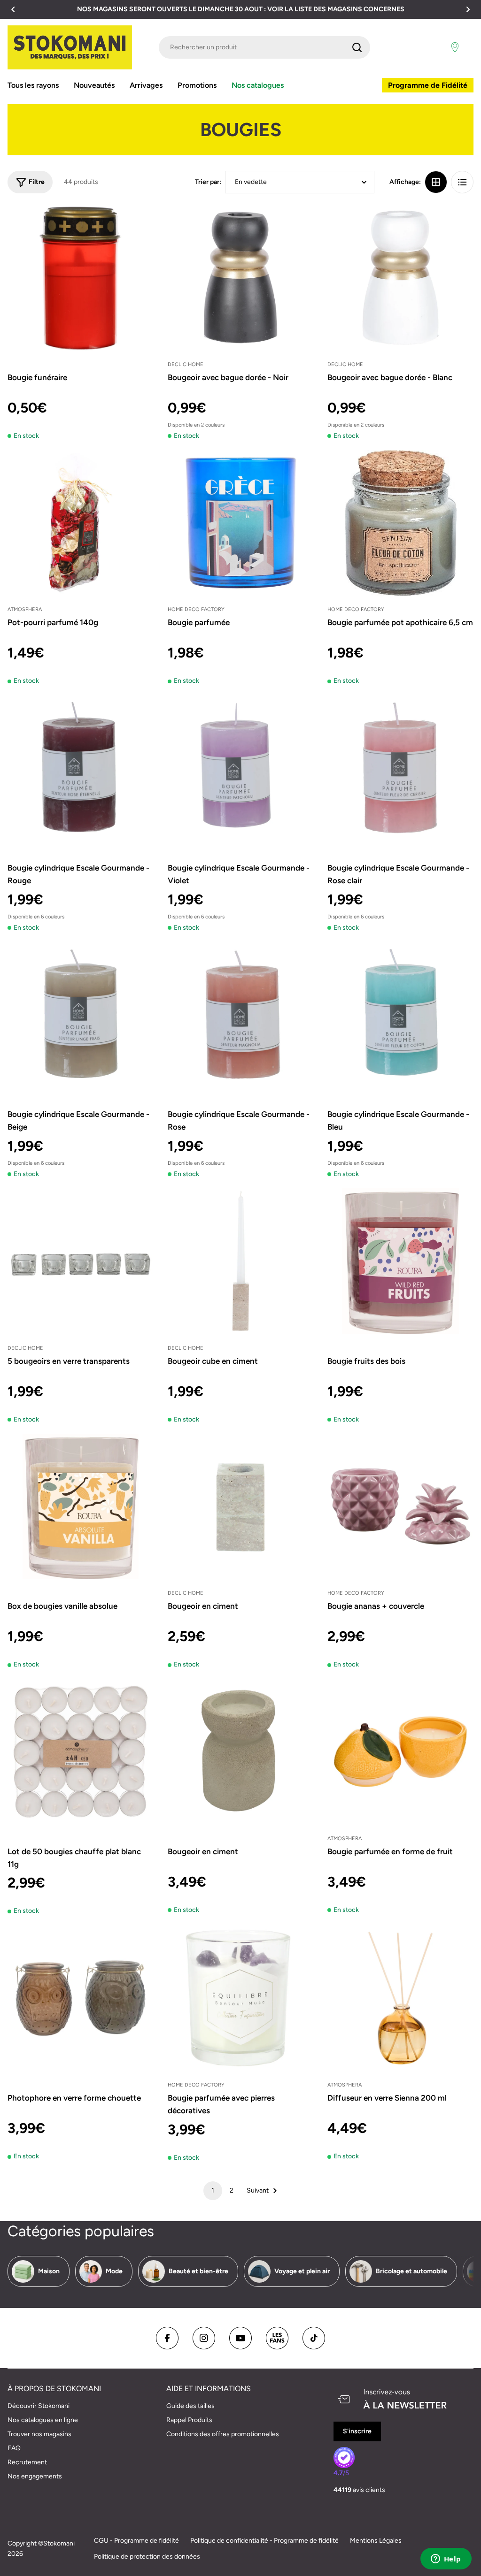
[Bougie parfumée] (241, 523)
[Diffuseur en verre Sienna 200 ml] (400, 1998)
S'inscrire (357, 2431)
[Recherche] (357, 47)
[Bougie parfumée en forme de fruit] (400, 1752)
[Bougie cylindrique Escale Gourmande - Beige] (81, 1015)
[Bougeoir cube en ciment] (241, 1261)
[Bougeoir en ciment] (241, 1507)
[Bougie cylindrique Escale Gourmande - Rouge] (81, 768)
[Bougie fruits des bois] (400, 1261)
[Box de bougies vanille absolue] (81, 1507)
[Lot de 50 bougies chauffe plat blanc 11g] (81, 1752)
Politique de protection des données (147, 2557)
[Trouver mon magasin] (455, 47)
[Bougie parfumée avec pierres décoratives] (241, 1998)
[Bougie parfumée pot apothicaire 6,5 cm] (400, 523)
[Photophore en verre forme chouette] (81, 1998)
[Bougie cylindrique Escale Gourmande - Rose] (241, 1015)
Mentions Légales (376, 2541)
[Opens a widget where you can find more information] (446, 2560)
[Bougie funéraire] (81, 278)
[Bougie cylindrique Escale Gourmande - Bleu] (400, 1015)
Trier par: (208, 182)
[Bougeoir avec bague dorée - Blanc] (400, 278)
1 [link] (213, 2190)
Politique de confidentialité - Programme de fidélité (264, 2541)
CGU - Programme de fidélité (136, 2541)
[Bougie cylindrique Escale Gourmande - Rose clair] (400, 768)
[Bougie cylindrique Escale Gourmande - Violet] (241, 768)
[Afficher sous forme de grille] (436, 182)
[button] (13, 9)
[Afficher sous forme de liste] (462, 182)
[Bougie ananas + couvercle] (400, 1507)
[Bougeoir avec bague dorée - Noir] (241, 278)
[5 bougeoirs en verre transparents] (81, 1261)
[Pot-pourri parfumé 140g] (81, 523)
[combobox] (264, 47)
